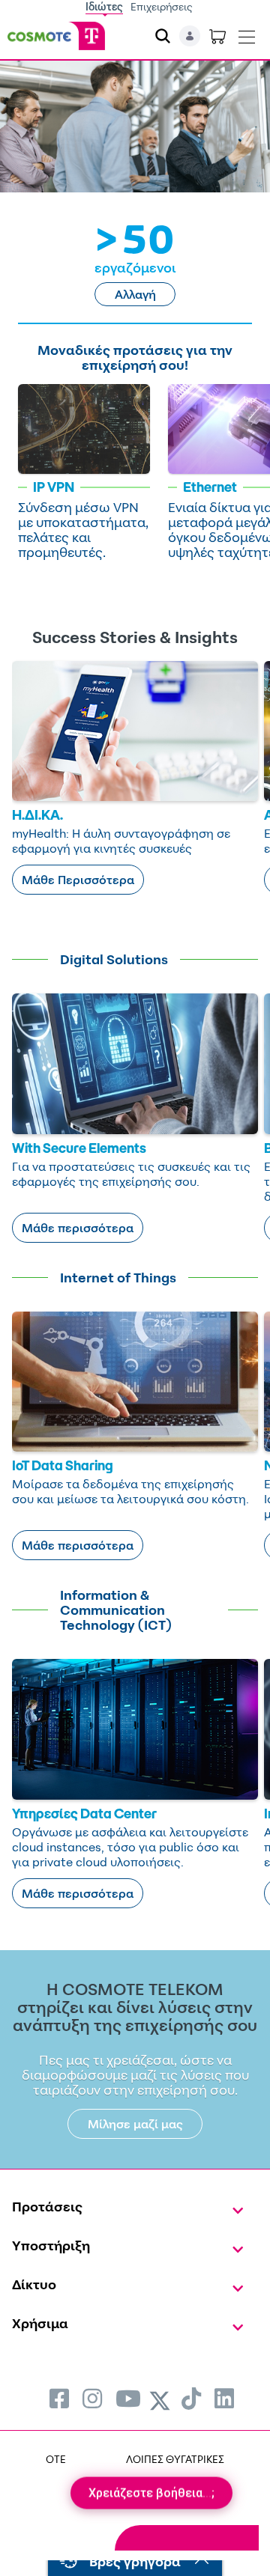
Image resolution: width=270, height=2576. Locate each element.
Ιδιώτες (104, 6)
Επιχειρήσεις (162, 6)
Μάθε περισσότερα (78, 1228)
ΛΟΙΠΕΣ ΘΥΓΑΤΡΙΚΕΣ (175, 2459)
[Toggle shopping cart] (217, 36)
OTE (56, 2459)
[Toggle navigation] (247, 34)
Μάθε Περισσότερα (78, 880)
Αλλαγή (135, 294)
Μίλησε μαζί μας (135, 2124)
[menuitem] (59, 2398)
